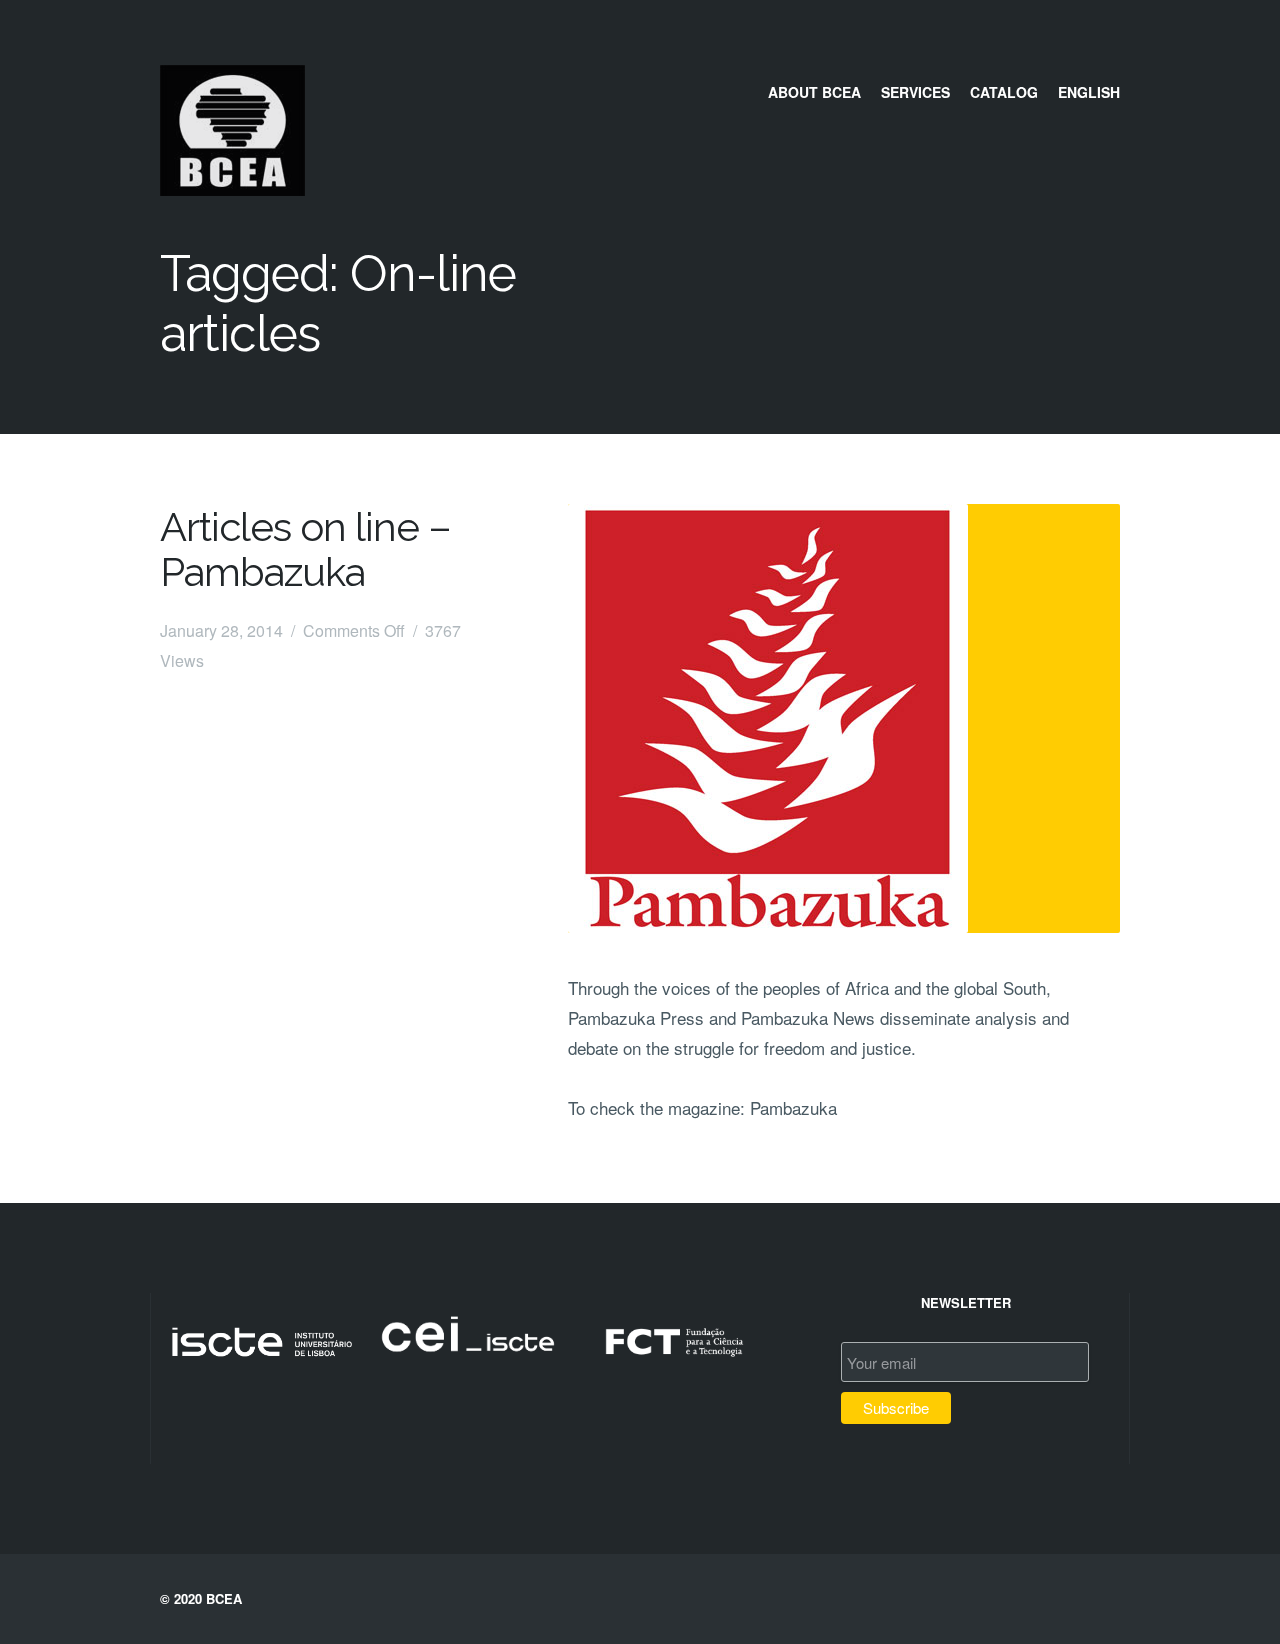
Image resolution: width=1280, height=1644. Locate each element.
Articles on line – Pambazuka (305, 549)
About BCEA (814, 92)
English (1089, 92)
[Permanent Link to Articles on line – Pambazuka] (844, 718)
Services (915, 92)
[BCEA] (232, 188)
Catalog (1004, 92)
